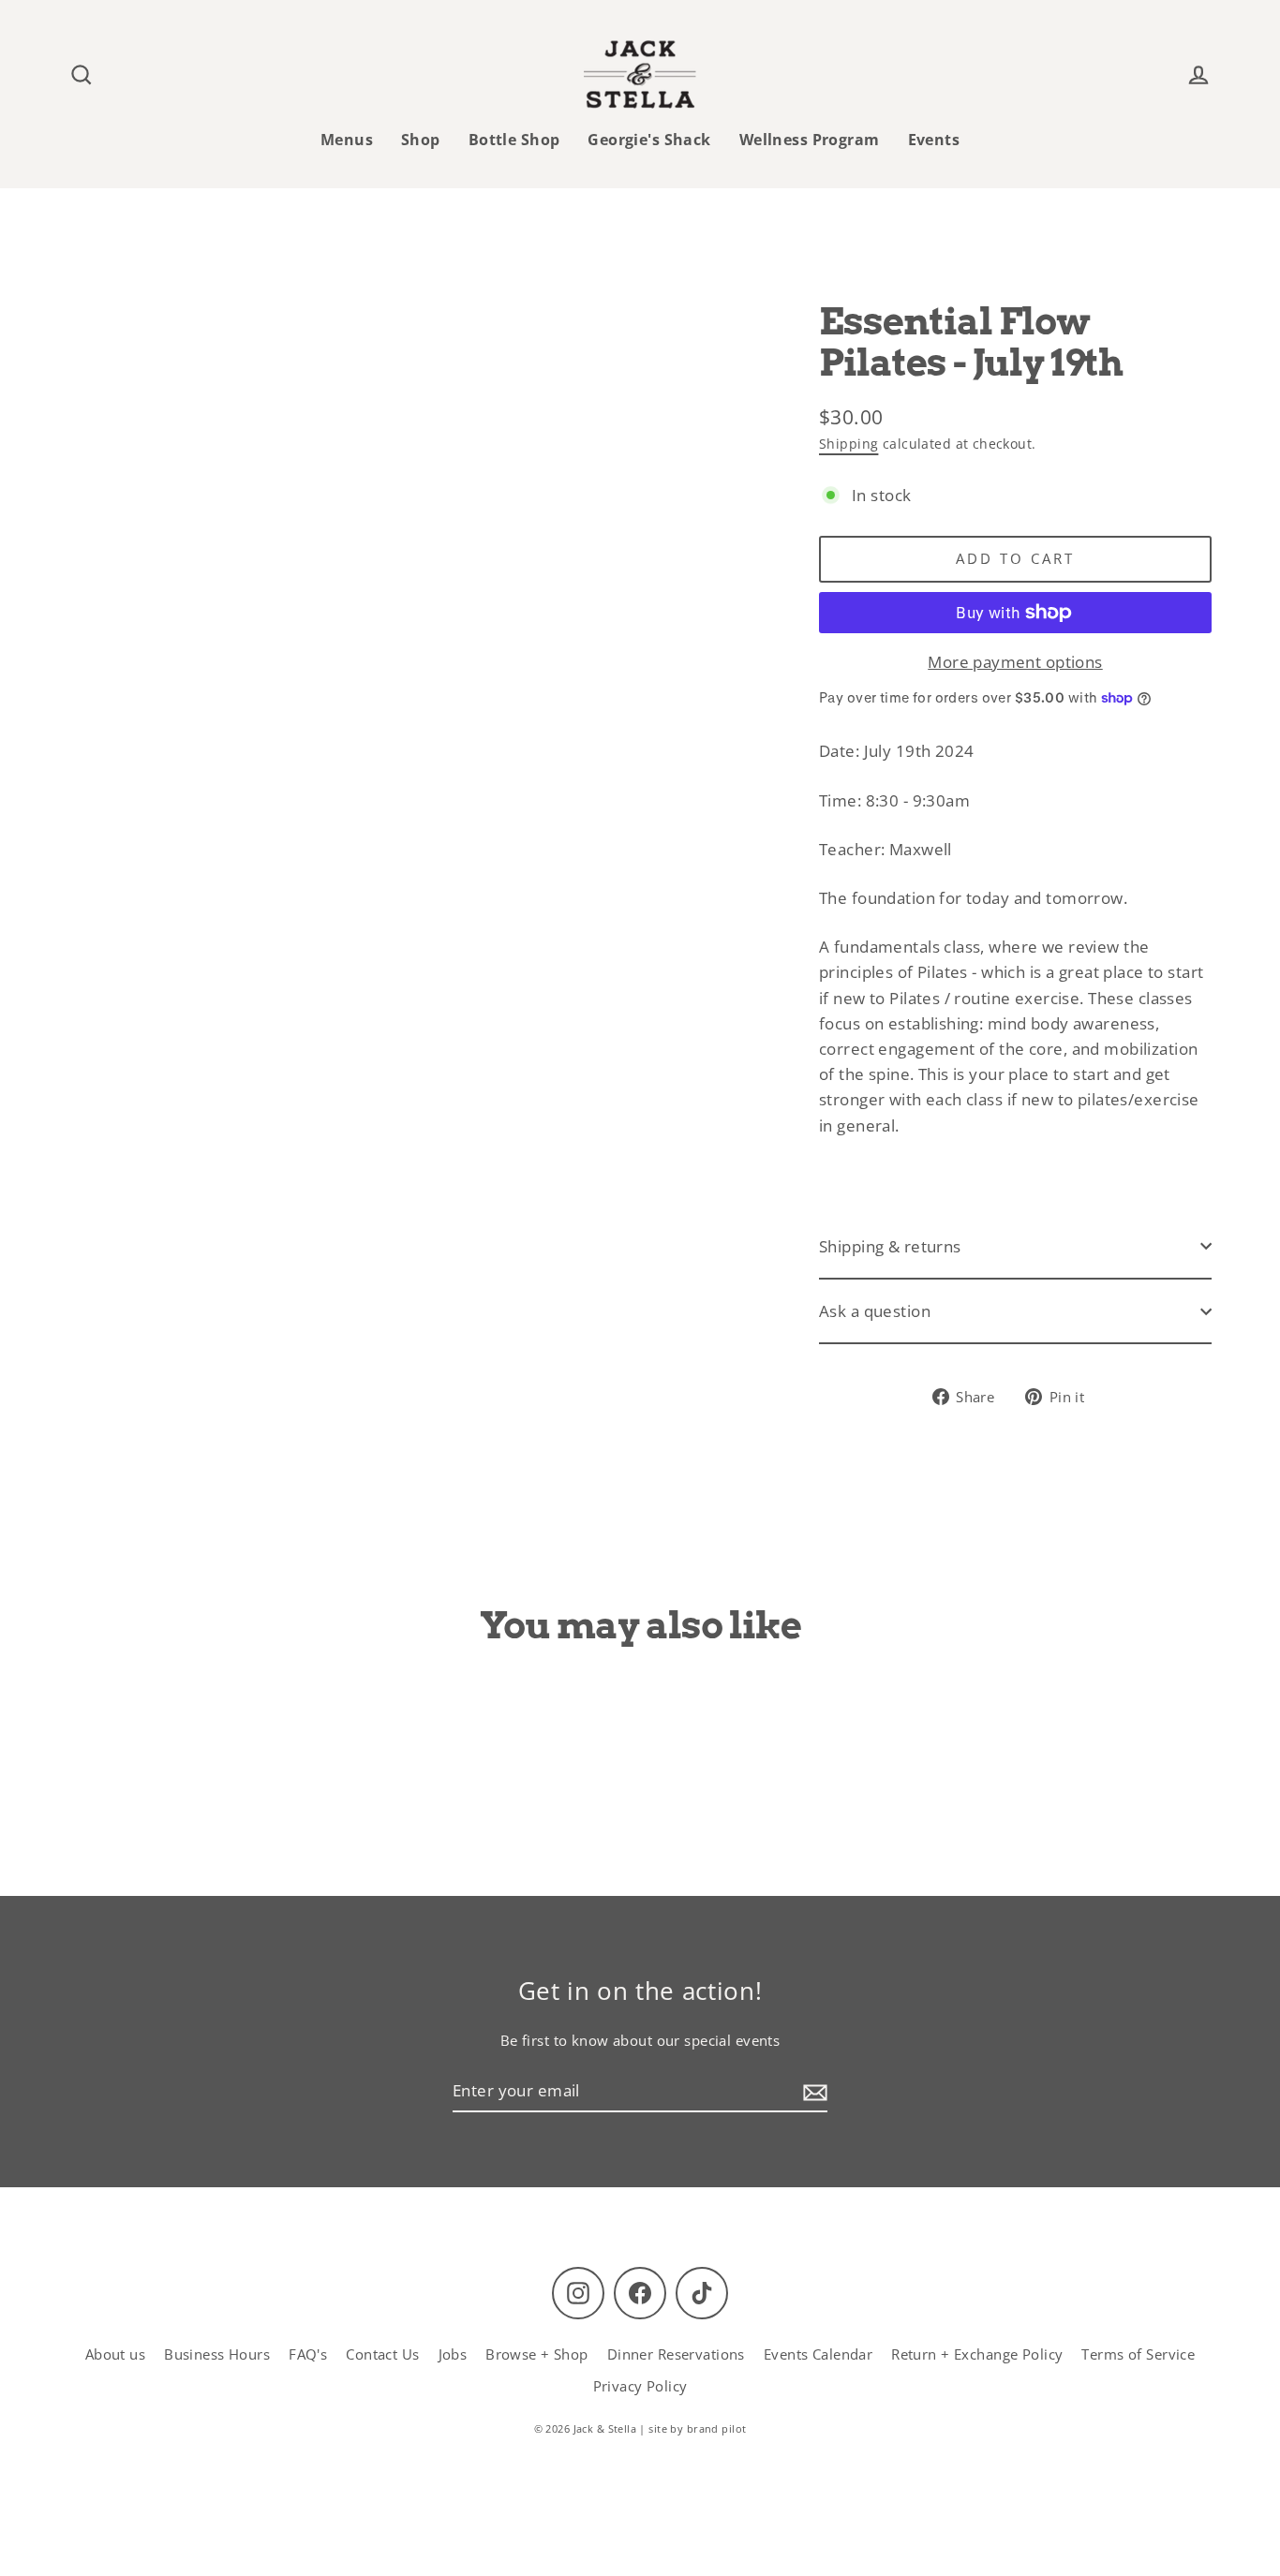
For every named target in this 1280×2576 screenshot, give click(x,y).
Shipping (848, 444)
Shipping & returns (890, 1246)
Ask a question (875, 1311)
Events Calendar (818, 2354)
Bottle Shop (514, 140)
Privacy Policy (640, 2386)
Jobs (453, 2354)
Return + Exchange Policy (977, 2354)
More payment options (1015, 662)
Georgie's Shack (649, 140)
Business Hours (217, 2354)
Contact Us (382, 2354)
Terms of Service (1138, 2354)
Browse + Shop (537, 2354)
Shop (421, 140)
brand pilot (717, 2428)
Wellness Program (810, 140)
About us (115, 2354)
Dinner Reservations (676, 2354)
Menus (347, 140)
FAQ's (308, 2354)
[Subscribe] (812, 2091)
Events (934, 140)
